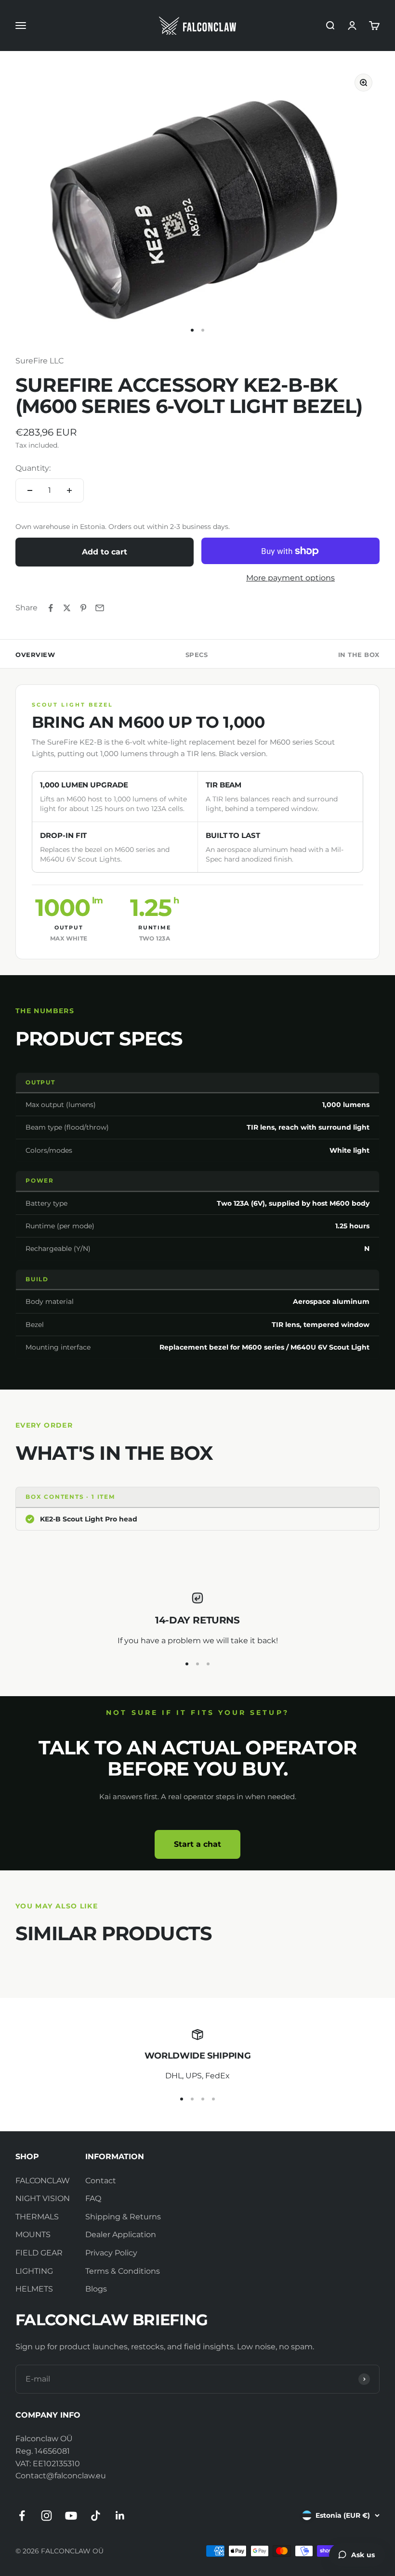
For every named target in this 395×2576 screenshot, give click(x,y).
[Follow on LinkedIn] (120, 2516)
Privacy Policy (111, 2253)
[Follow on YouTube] (71, 2516)
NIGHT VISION (43, 2198)
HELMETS (34, 2289)
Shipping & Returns (123, 2217)
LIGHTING (34, 2271)
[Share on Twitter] (67, 608)
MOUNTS (33, 2235)
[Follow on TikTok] (96, 2516)
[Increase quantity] (69, 490)
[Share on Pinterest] (83, 608)
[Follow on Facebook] (22, 2516)
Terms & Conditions (123, 2271)
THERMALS (37, 2217)
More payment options (290, 578)
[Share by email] (100, 608)
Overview (35, 655)
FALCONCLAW (43, 2181)
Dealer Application (121, 2235)
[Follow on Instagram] (46, 2516)
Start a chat (197, 1844)
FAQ (93, 2198)
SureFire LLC (39, 361)
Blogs (96, 2289)
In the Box (359, 655)
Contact (101, 2181)
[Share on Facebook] (51, 608)
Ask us (363, 2555)
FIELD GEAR (39, 2253)
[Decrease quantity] (30, 490)
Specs (197, 655)
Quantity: (33, 468)
